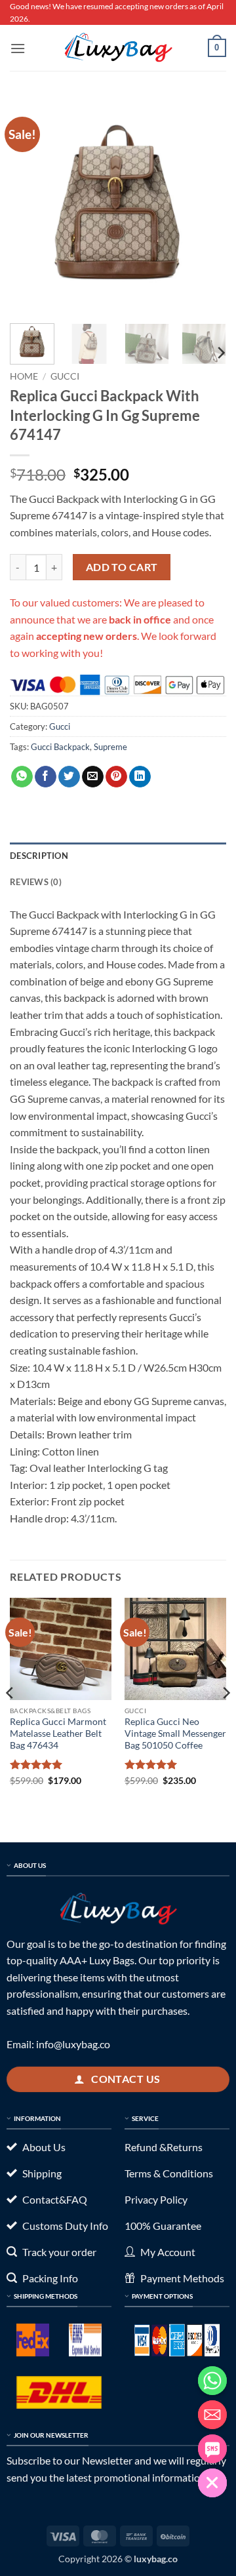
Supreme (110, 747)
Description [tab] (39, 856)
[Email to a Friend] (93, 777)
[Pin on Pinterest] (116, 777)
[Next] (205, 205)
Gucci (65, 376)
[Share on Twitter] (69, 777)
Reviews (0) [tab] (36, 882)
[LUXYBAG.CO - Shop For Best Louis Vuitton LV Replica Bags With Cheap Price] (118, 48)
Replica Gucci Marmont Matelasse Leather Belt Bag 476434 (58, 1733)
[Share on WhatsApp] (22, 777)
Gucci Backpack (60, 747)
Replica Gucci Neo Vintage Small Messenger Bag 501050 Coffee (175, 1733)
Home (24, 376)
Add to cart (122, 567)
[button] (18, 48)
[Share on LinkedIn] (140, 777)
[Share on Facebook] (46, 777)
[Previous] (31, 205)
